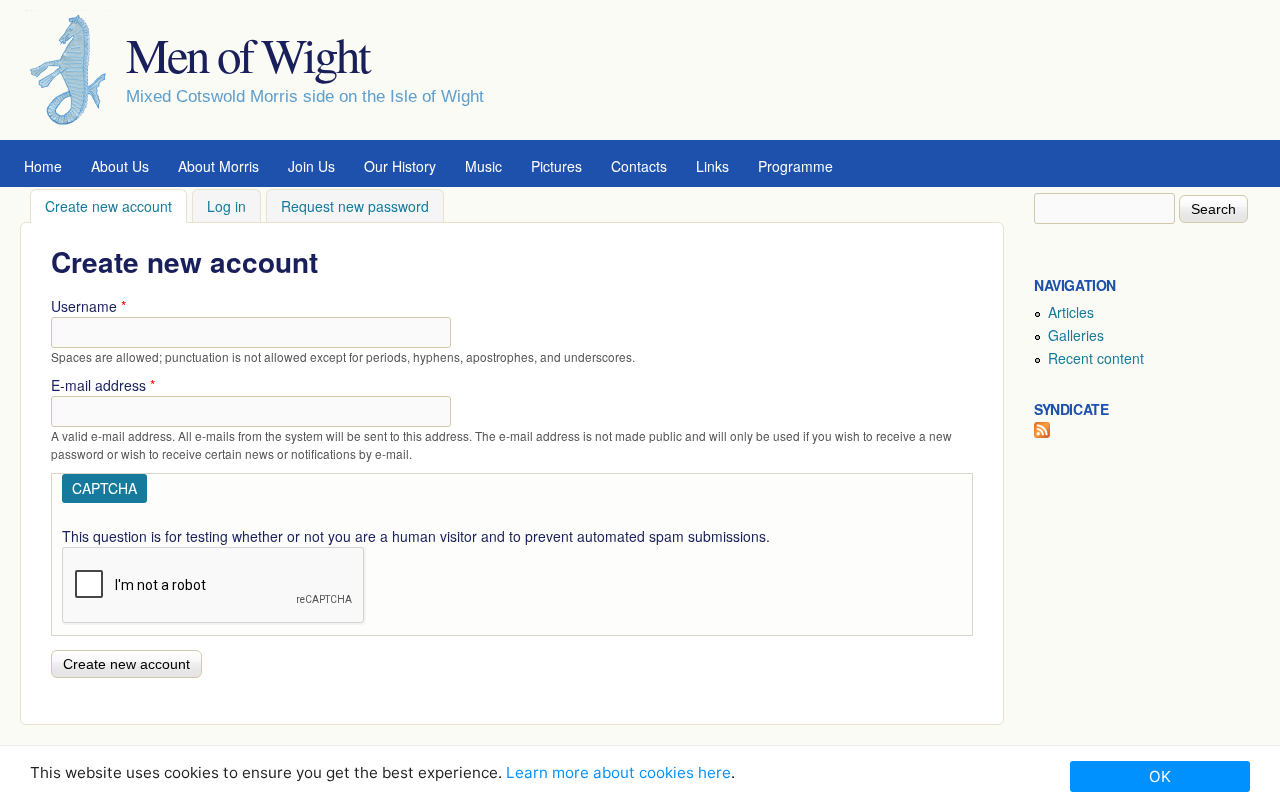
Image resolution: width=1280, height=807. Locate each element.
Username (88, 306)
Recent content (1096, 358)
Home (43, 166)
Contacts (639, 166)
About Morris (218, 166)
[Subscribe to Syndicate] (1042, 432)
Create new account (116, 206)
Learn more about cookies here (618, 772)
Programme (795, 166)
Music (483, 166)
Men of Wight (247, 54)
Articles (1071, 312)
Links (712, 166)
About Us (120, 166)
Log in (226, 206)
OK (1160, 776)
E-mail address (103, 385)
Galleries (1076, 335)
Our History (400, 166)
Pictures (556, 166)
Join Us (311, 166)
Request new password (355, 206)
